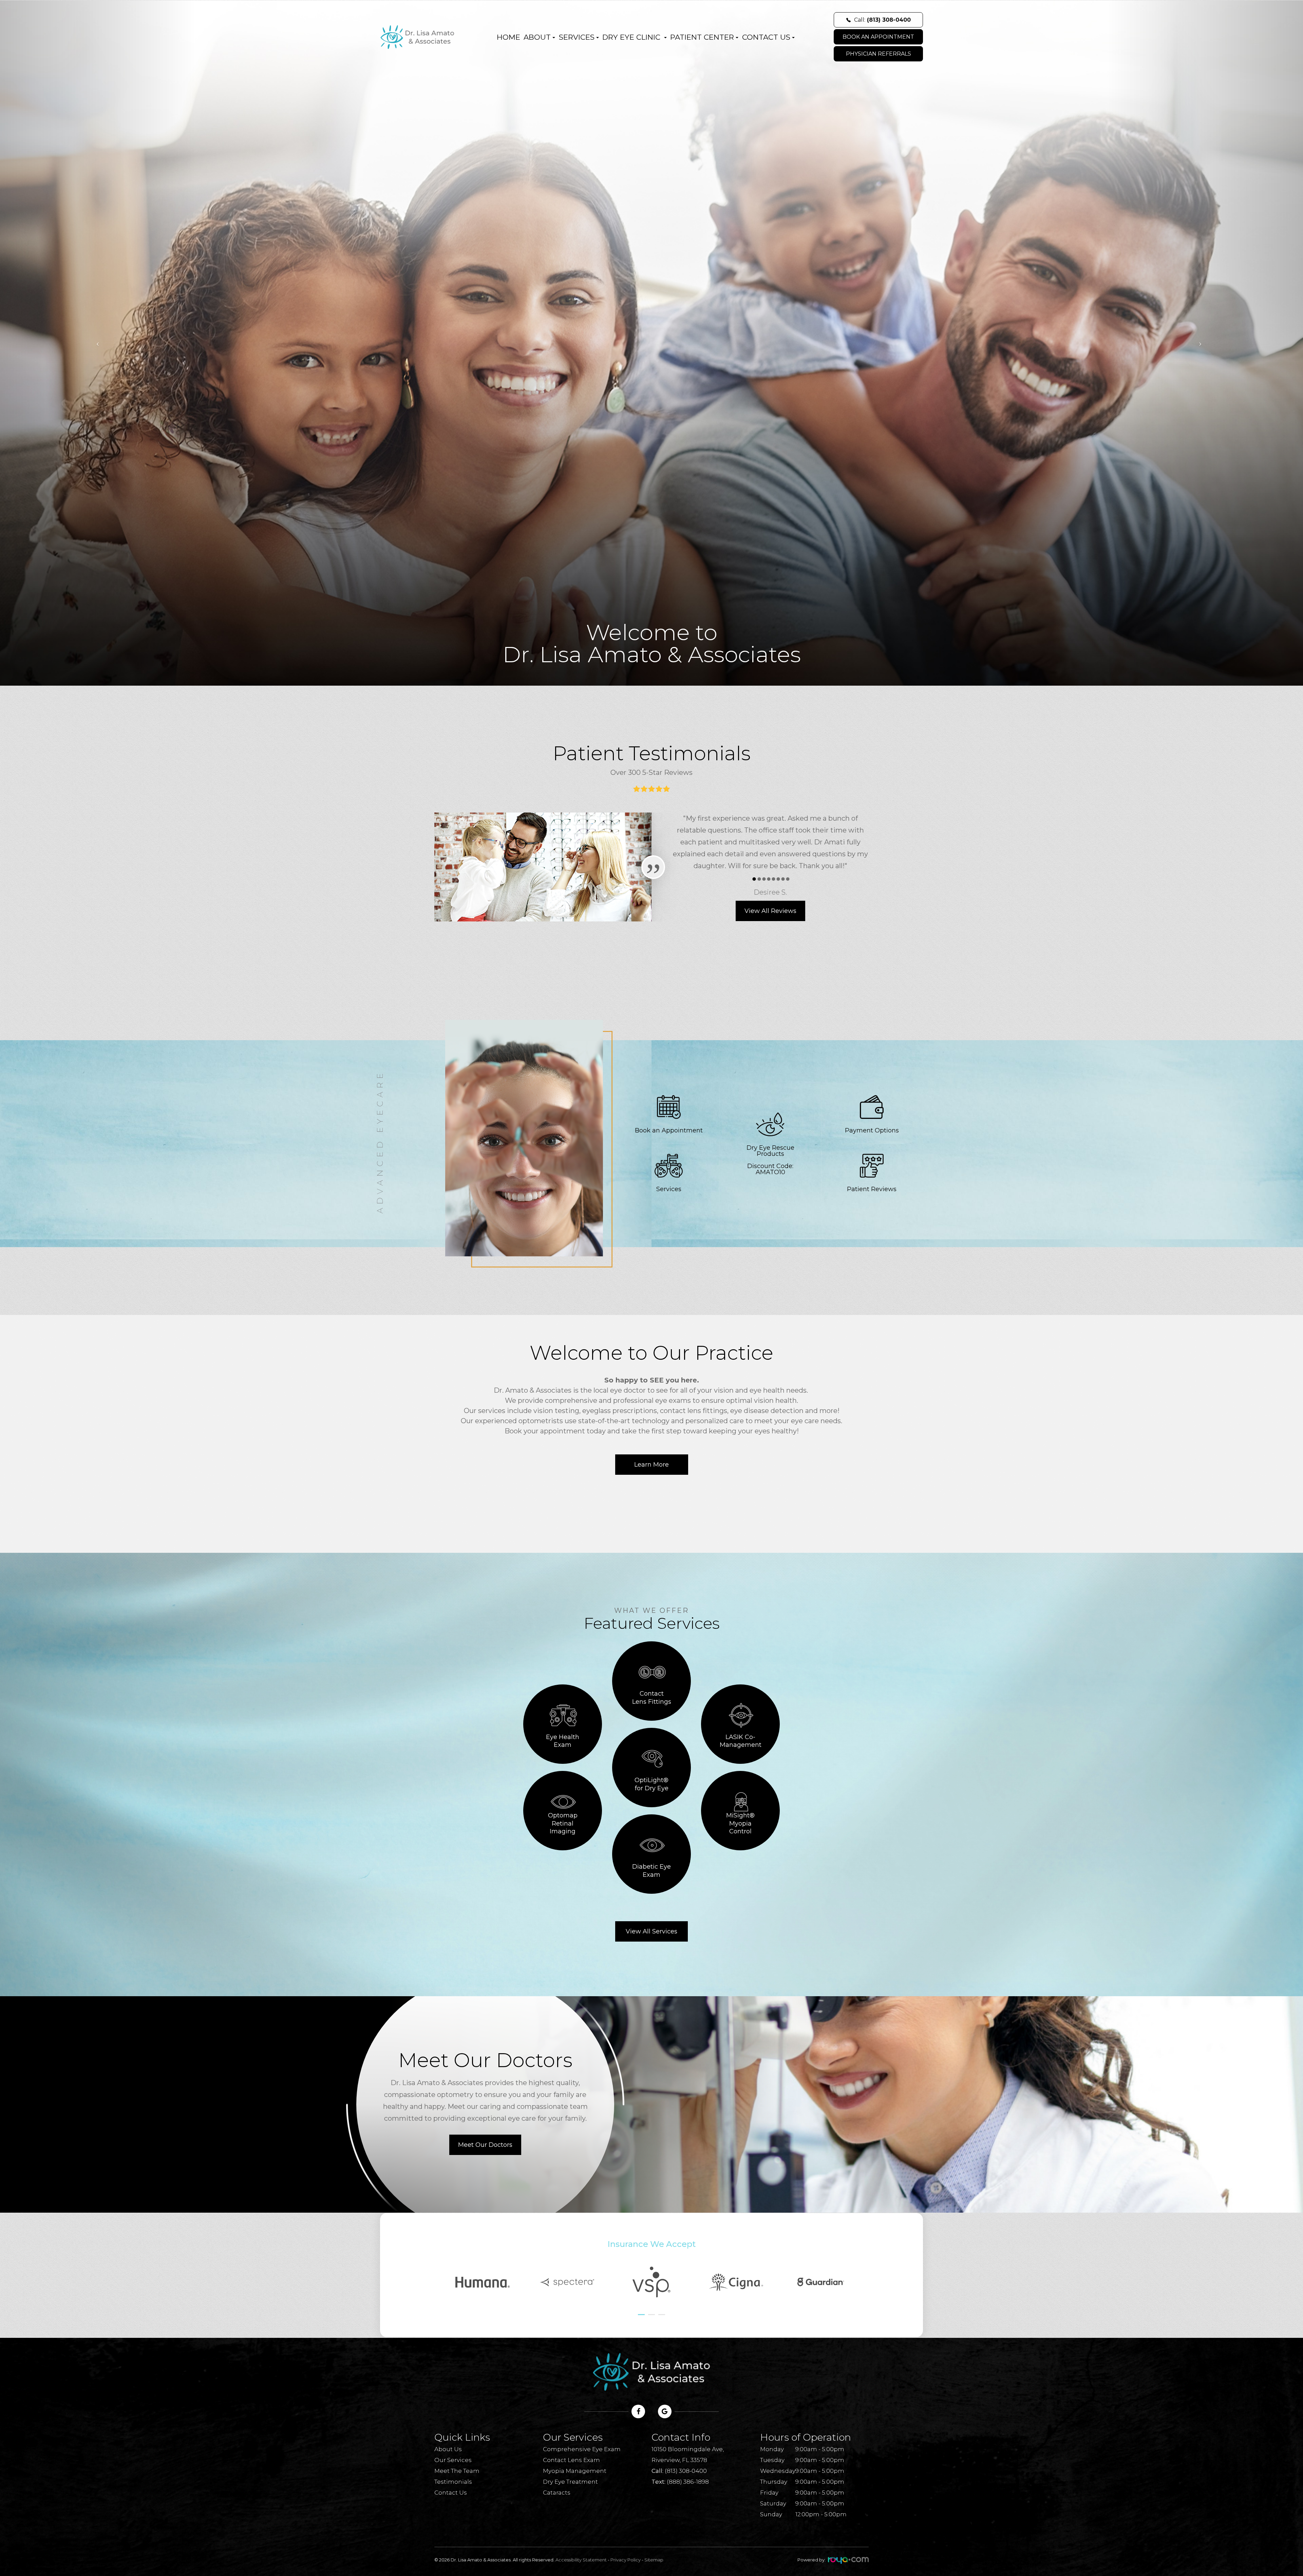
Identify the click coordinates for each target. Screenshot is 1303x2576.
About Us (448, 2449)
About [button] (537, 37)
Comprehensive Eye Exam (582, 2449)
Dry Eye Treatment (570, 2482)
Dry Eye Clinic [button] (632, 37)
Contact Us (451, 2493)
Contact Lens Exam (571, 2460)
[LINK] (628, 1089)
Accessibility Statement (581, 2560)
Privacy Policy (626, 2560)
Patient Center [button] (702, 37)
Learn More (651, 1465)
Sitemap (654, 2560)
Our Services (453, 2460)
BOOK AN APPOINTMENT (878, 37)
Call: (882, 20)
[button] (641, 2315)
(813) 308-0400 (686, 2471)
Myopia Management (575, 2471)
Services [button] (577, 37)
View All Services (651, 1931)
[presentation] (448, 2259)
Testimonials (453, 2482)
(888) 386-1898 (688, 2482)
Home (508, 37)
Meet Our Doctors (485, 2145)
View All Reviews (770, 911)
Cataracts (557, 2493)
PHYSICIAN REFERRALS (879, 54)
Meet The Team (457, 2471)
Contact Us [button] (766, 37)
